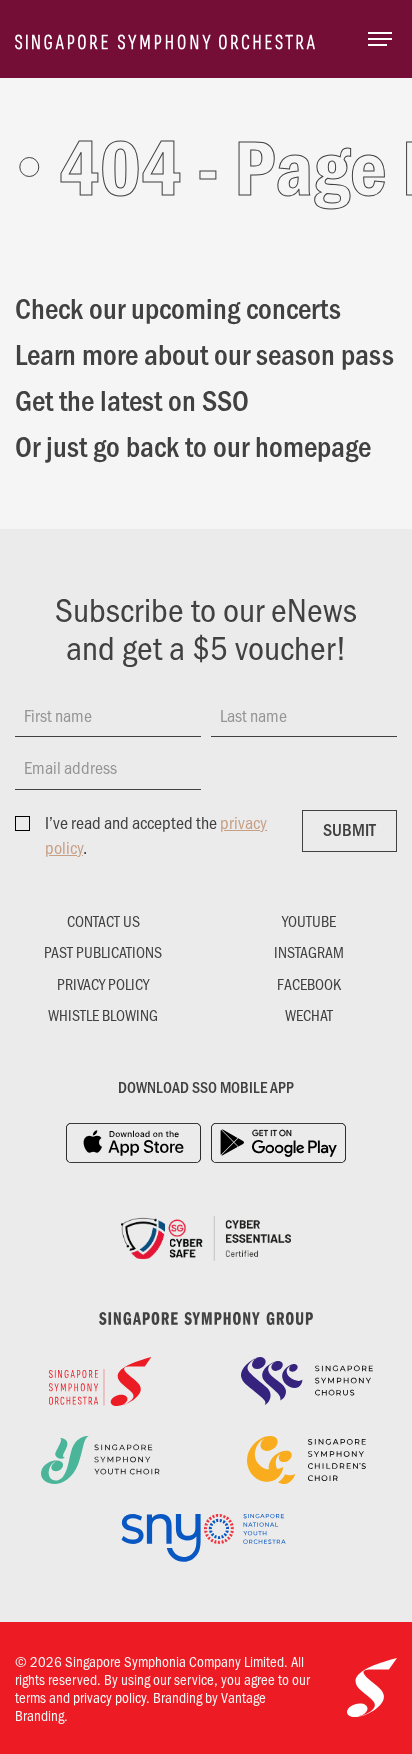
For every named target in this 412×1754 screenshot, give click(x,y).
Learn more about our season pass (204, 353)
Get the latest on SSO (132, 399)
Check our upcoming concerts (178, 307)
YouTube (309, 921)
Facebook (309, 984)
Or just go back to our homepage (193, 445)
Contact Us (103, 921)
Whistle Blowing (103, 1015)
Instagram (309, 952)
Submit (349, 829)
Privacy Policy (103, 984)
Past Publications (103, 952)
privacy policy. (111, 1697)
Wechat (309, 1015)
